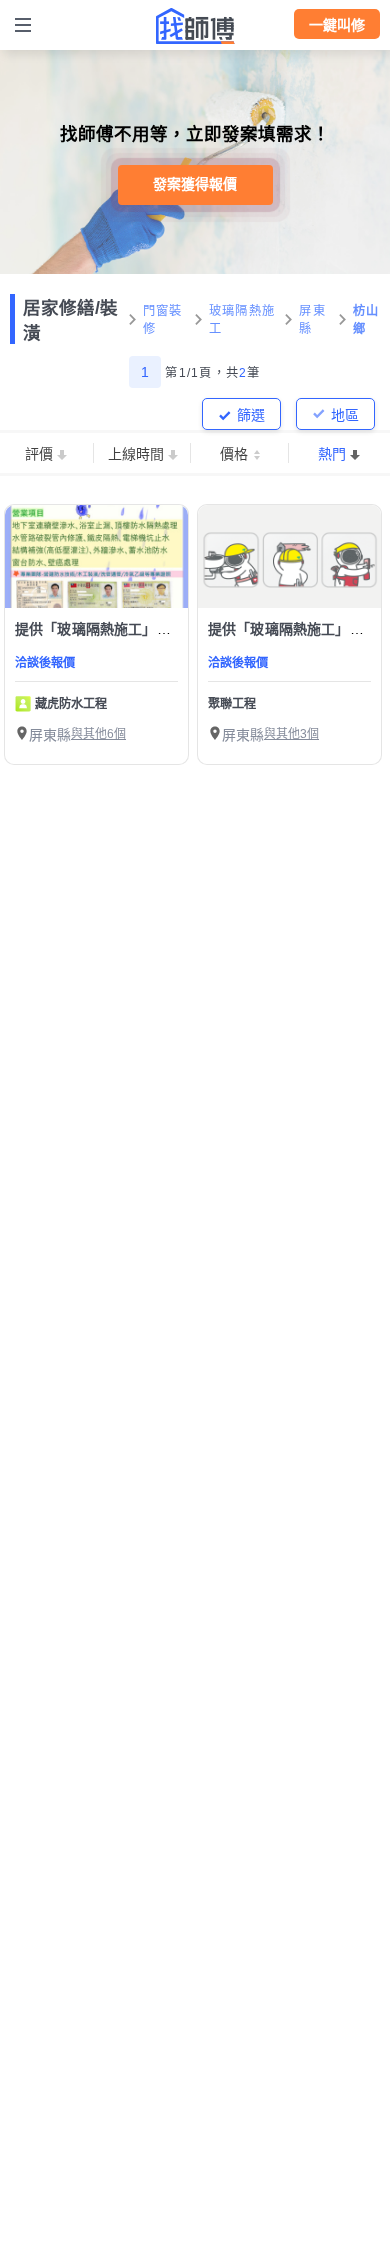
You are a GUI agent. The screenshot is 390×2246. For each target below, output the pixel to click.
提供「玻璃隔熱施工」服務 (100, 629)
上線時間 (136, 454)
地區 (345, 415)
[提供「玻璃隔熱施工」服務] (96, 556)
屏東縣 (312, 320)
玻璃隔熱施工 (242, 320)
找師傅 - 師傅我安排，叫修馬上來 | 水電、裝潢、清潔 (195, 26)
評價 (39, 454)
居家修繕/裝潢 (70, 320)
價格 (234, 454)
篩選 (251, 415)
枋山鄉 (366, 320)
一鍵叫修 (337, 25)
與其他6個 (98, 734)
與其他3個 (291, 734)
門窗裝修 (163, 320)
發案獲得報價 (195, 184)
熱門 (332, 454)
